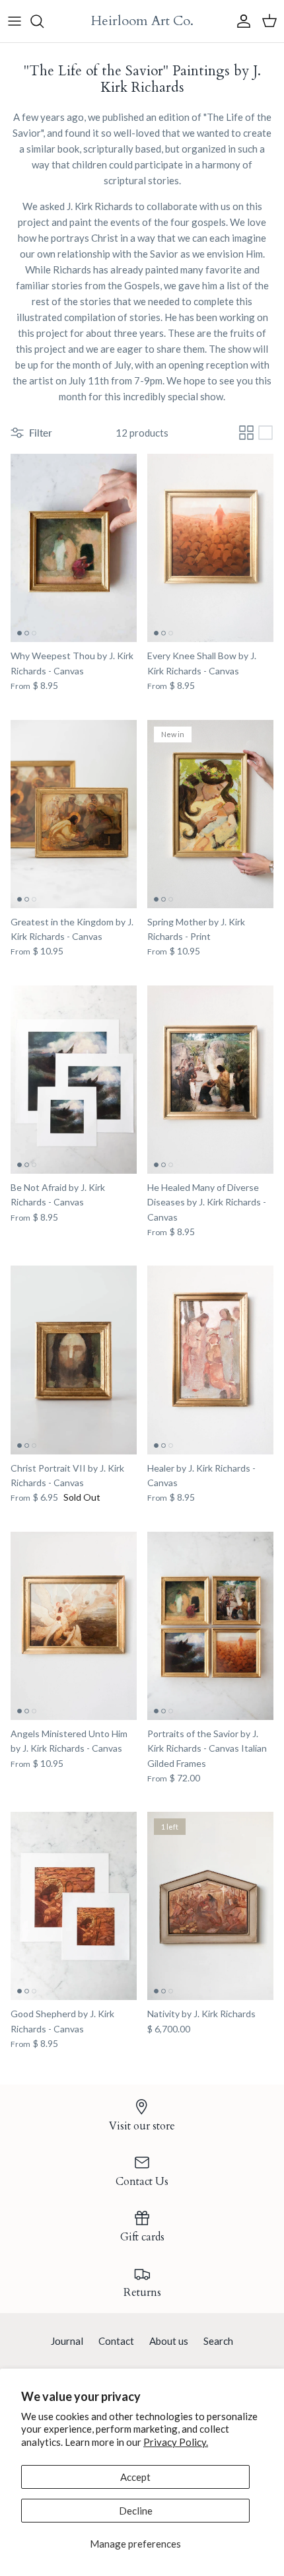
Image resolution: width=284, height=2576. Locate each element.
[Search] (44, 21)
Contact (116, 2341)
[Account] (240, 21)
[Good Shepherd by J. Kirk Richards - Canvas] (74, 1906)
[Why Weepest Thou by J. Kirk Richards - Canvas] (74, 548)
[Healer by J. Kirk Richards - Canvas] (210, 1360)
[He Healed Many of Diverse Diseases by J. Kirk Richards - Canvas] (210, 1080)
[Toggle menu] (15, 21)
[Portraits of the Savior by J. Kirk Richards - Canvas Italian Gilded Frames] (210, 1626)
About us (169, 2341)
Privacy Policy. (176, 2442)
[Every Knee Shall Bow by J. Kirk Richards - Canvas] (210, 548)
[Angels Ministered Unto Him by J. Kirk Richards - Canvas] (74, 1626)
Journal (67, 2341)
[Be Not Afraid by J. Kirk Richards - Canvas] (74, 1080)
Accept (135, 2477)
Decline (136, 2511)
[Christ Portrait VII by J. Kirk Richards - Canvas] (74, 1360)
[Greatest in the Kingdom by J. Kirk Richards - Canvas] (74, 814)
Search (218, 2341)
